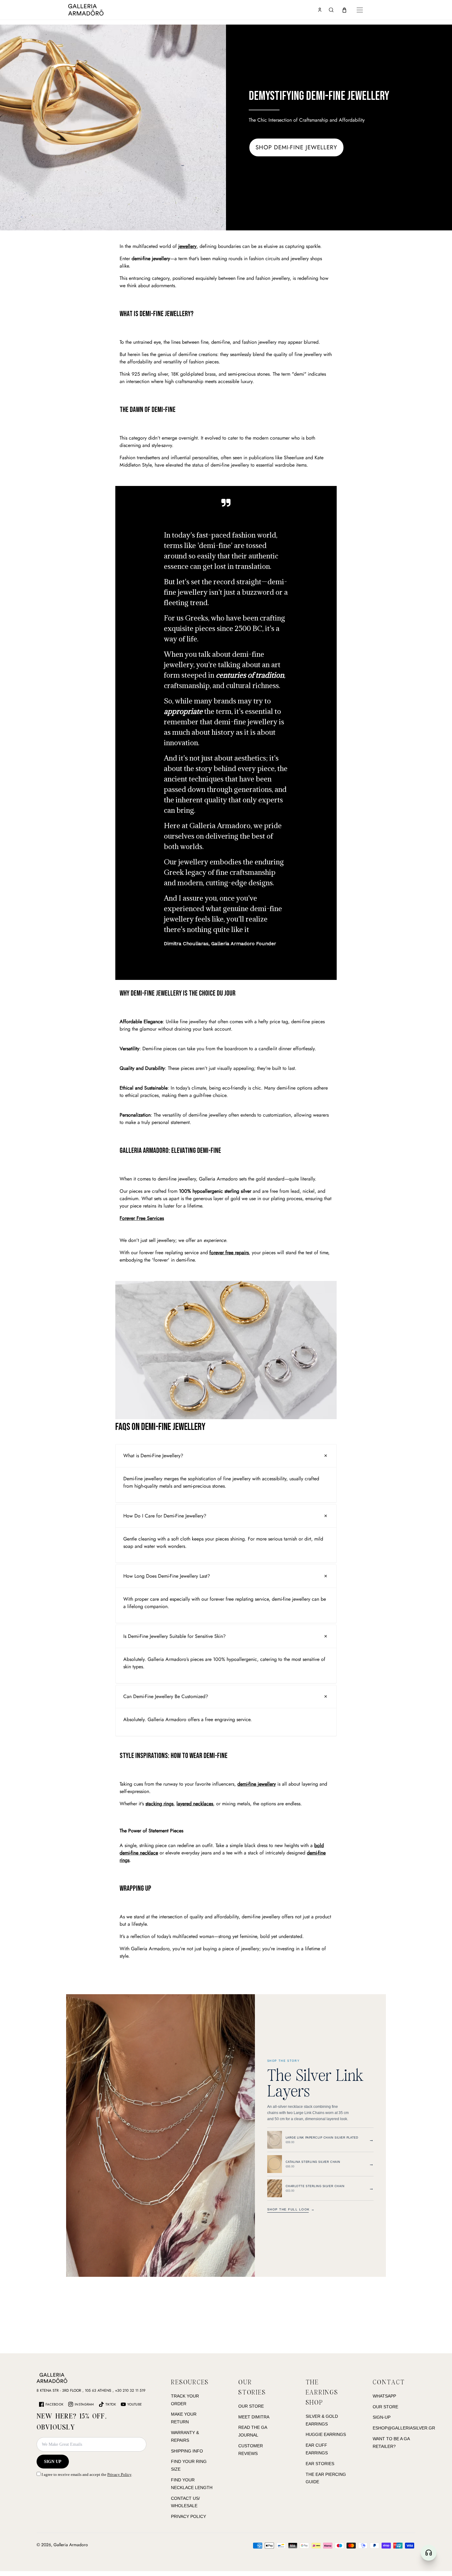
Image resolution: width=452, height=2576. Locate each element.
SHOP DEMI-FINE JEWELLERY (296, 147)
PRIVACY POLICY (188, 2516)
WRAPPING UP (135, 1888)
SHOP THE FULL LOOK (291, 2210)
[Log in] (320, 10)
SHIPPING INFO (187, 2451)
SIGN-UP (382, 2417)
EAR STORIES (320, 2464)
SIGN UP (53, 2462)
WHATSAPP (384, 2396)
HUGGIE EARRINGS (326, 2434)
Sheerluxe (294, 458)
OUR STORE (251, 2406)
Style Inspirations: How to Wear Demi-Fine (174, 1756)
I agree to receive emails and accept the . (86, 2474)
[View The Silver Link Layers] (161, 2136)
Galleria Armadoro (71, 2545)
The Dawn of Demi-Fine (148, 410)
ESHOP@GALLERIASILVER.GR (404, 2428)
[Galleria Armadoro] (104, 10)
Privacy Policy (119, 2474)
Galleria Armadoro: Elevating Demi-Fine (170, 1151)
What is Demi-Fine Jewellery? (157, 314)
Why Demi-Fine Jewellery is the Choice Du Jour (178, 993)
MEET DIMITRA (254, 2417)
